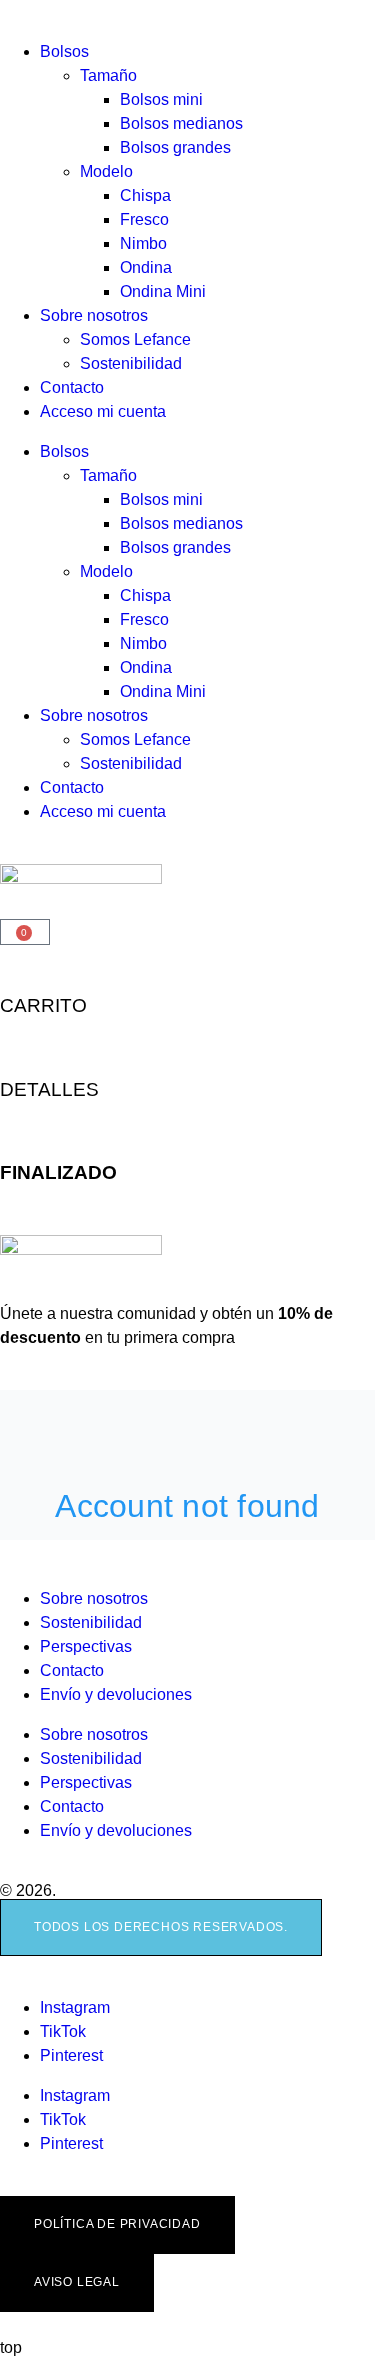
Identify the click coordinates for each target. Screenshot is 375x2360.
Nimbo (143, 243)
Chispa (145, 195)
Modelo (106, 171)
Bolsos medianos (181, 123)
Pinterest (71, 2055)
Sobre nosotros (94, 315)
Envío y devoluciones (116, 1694)
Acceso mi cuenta (103, 411)
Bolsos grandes (175, 147)
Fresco (144, 219)
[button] (161, 1928)
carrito (43, 1005)
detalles (49, 1089)
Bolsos (64, 51)
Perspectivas (86, 1646)
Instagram (75, 2007)
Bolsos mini (161, 99)
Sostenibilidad (131, 363)
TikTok (63, 2031)
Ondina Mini (163, 291)
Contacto (72, 387)
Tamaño (108, 75)
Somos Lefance (135, 339)
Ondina (146, 267)
